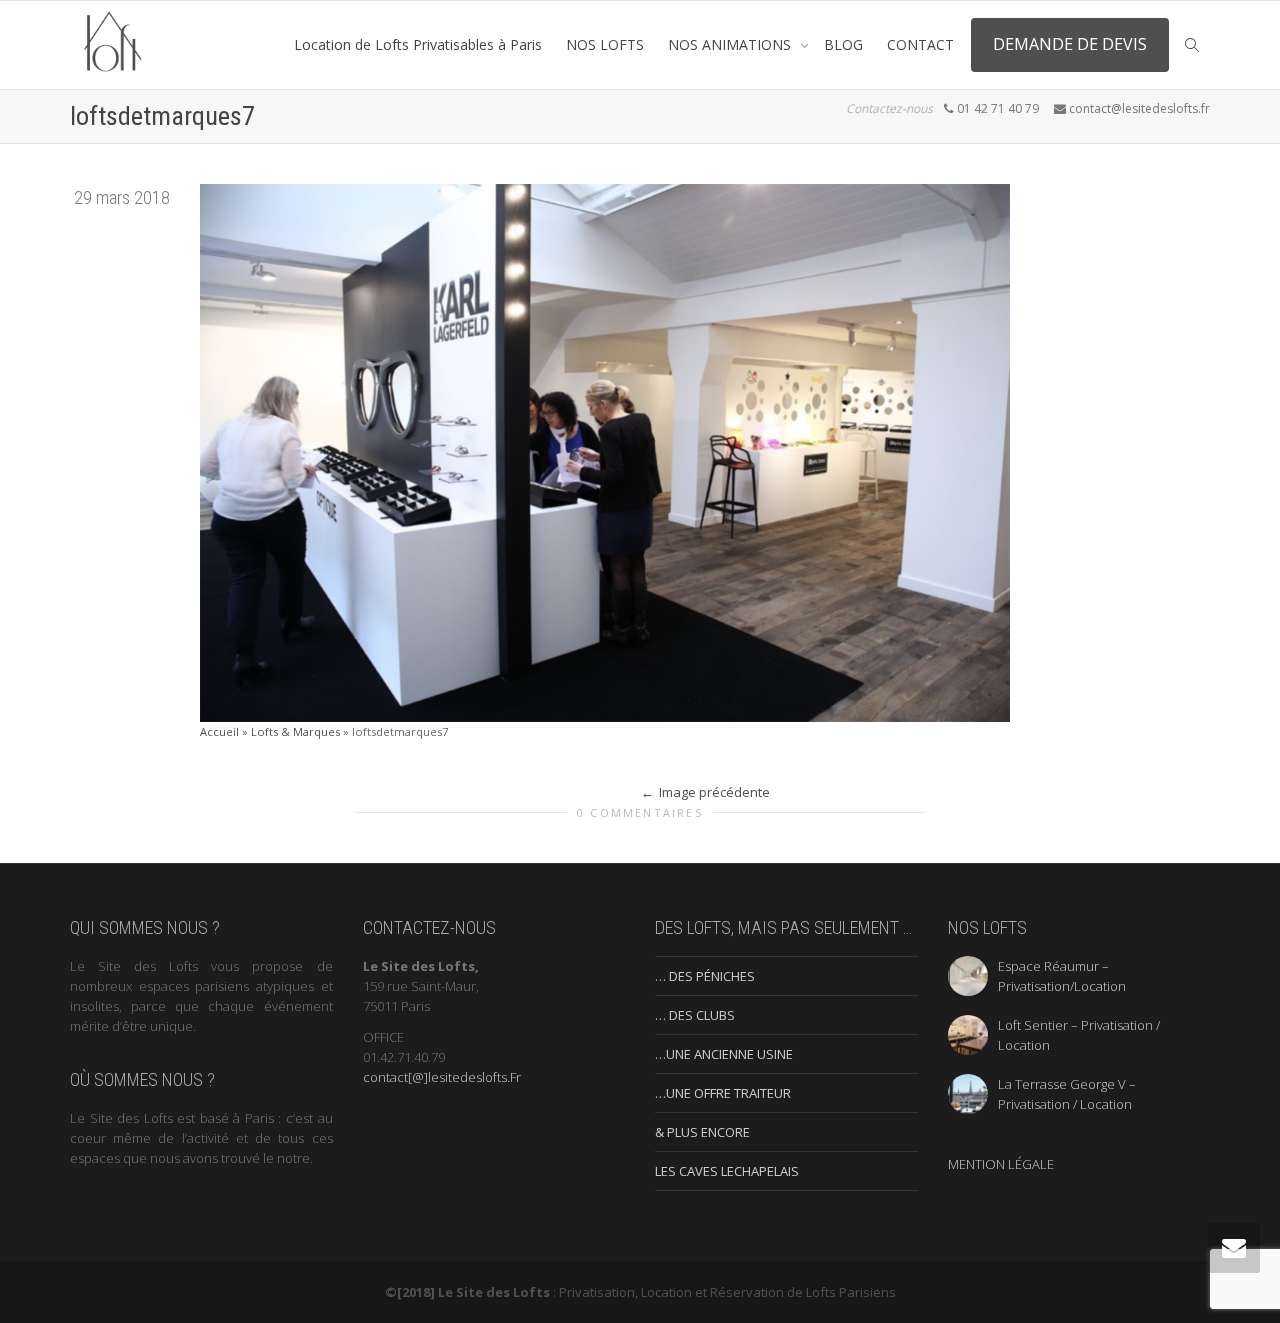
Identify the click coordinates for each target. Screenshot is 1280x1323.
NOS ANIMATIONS (731, 44)
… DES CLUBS (695, 1015)
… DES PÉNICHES (705, 976)
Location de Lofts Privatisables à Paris (418, 44)
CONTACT (920, 44)
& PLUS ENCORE (702, 1132)
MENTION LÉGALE (1001, 1164)
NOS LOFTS (605, 44)
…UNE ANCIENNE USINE (724, 1054)
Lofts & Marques (295, 731)
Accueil (219, 731)
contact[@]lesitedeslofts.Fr (442, 1077)
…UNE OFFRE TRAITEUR (723, 1093)
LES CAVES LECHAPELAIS (727, 1171)
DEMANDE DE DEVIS (1070, 44)
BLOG (843, 44)
